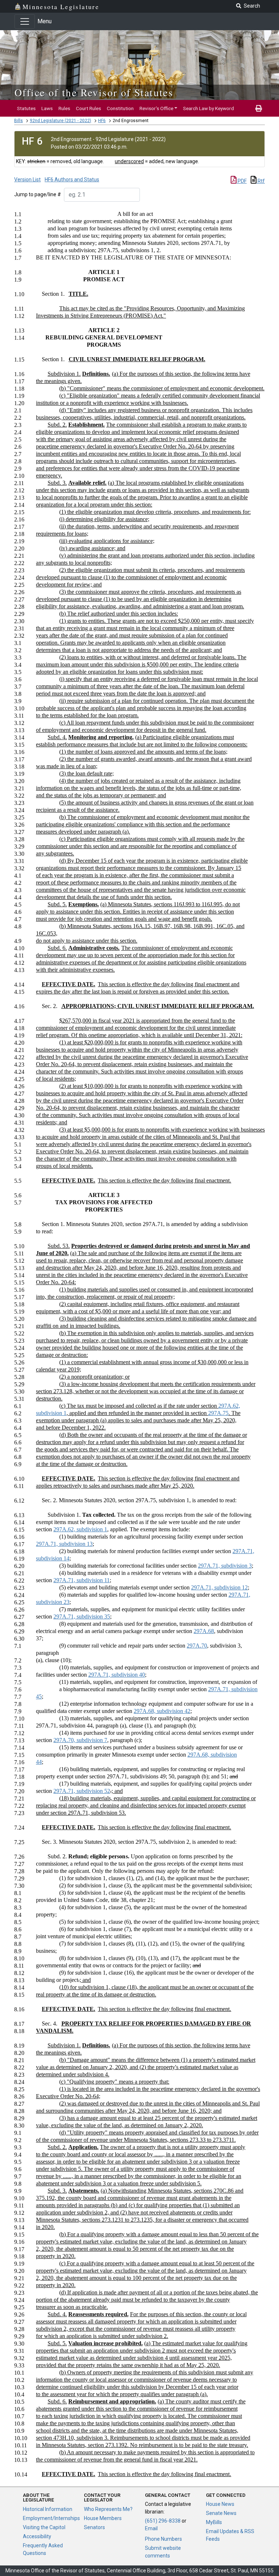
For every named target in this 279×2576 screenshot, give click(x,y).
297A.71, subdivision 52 (82, 1791)
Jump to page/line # (38, 194)
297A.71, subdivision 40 (117, 1675)
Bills (19, 121)
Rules (64, 108)
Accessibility (37, 2536)
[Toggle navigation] (25, 21)
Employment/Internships (51, 2518)
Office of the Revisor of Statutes (94, 92)
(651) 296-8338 (163, 2521)
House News (220, 2504)
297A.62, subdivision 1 (80, 1529)
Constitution (120, 108)
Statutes (26, 108)
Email (151, 2528)
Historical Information (48, 2509)
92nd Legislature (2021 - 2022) (60, 121)
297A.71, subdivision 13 (64, 1544)
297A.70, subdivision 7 (80, 1740)
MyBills (214, 2522)
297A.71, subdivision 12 (219, 1587)
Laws (47, 108)
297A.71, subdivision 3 (225, 1566)
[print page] (259, 108)
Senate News (221, 2513)
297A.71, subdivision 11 (82, 1580)
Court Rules (88, 108)
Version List (27, 180)
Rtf (261, 181)
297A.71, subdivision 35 (82, 1616)
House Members (103, 2518)
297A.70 (197, 1646)
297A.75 (218, 1413)
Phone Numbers (163, 2539)
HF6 (102, 121)
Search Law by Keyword (209, 108)
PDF (242, 181)
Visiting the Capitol (44, 2527)
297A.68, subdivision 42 (162, 1711)
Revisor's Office (156, 108)
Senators (94, 2527)
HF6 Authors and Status (72, 180)
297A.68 (204, 1631)
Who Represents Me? (108, 2509)
